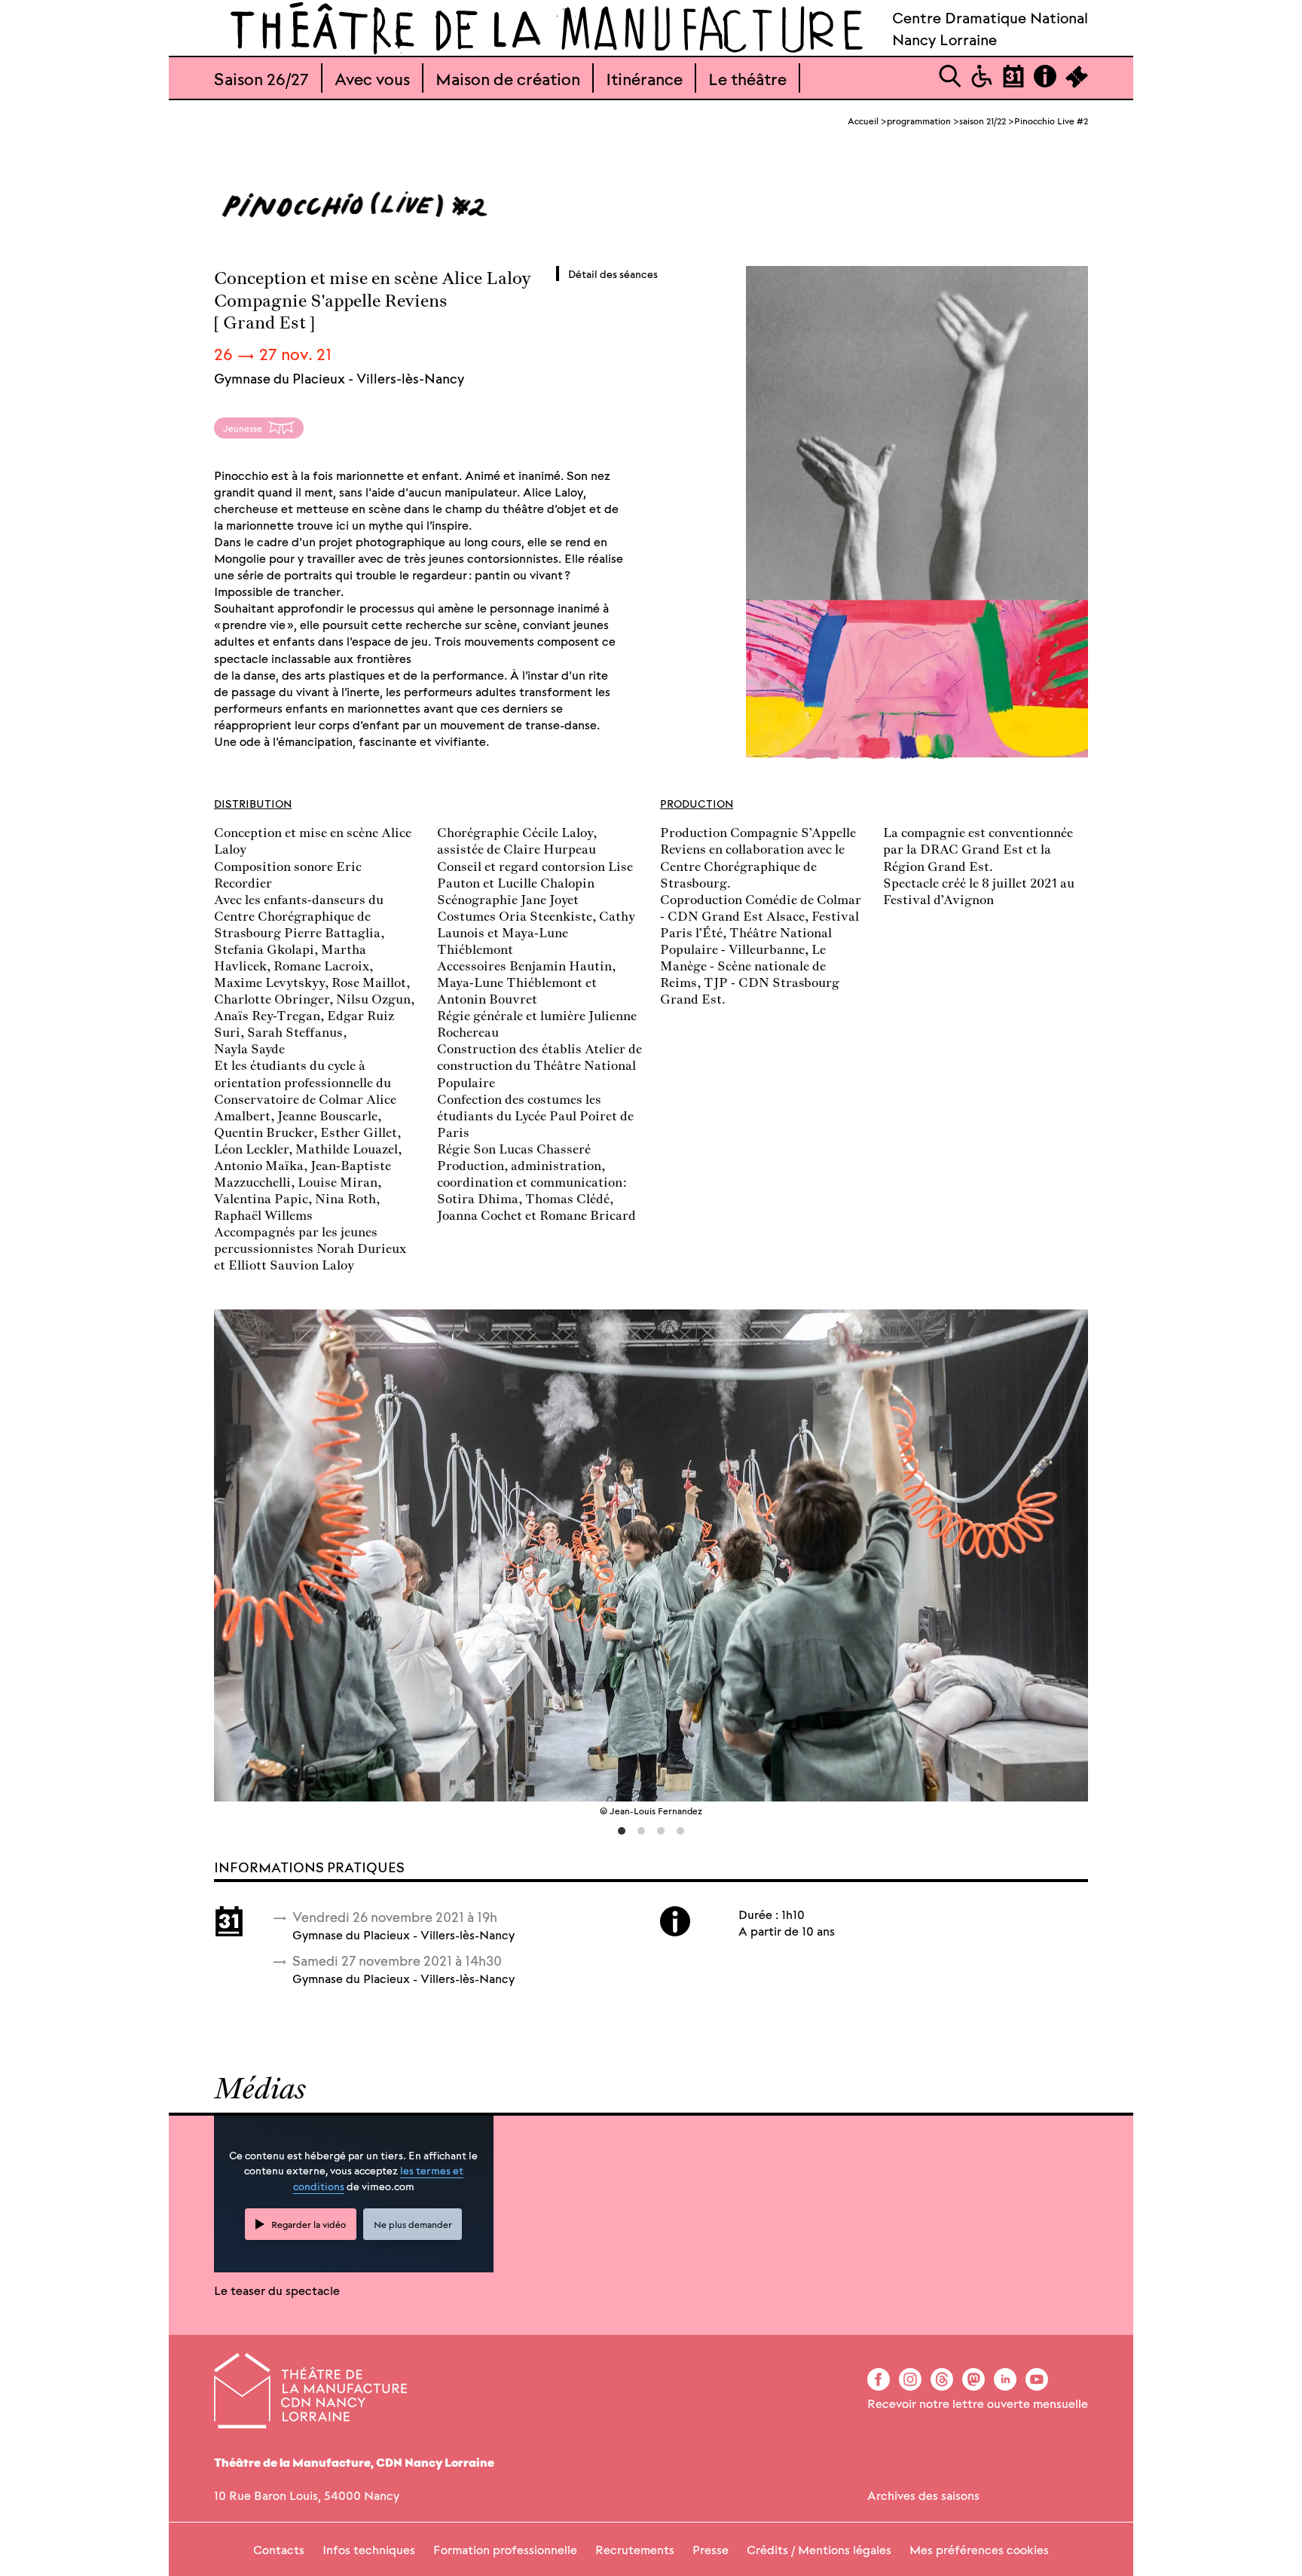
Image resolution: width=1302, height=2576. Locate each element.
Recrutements (635, 2549)
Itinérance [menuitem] (644, 78)
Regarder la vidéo (309, 2224)
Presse (711, 2549)
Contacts (279, 2549)
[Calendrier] (1013, 83)
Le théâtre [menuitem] (747, 78)
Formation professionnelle (505, 2549)
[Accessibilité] (982, 83)
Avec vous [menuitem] (372, 78)
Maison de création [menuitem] (508, 78)
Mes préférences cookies (979, 2549)
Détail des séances (613, 273)
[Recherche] (950, 83)
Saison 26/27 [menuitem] (261, 78)
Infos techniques (369, 2549)
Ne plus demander (413, 2224)
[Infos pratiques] (1045, 83)
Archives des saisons (923, 2495)
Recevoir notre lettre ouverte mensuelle (978, 2403)
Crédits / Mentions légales (819, 2549)
